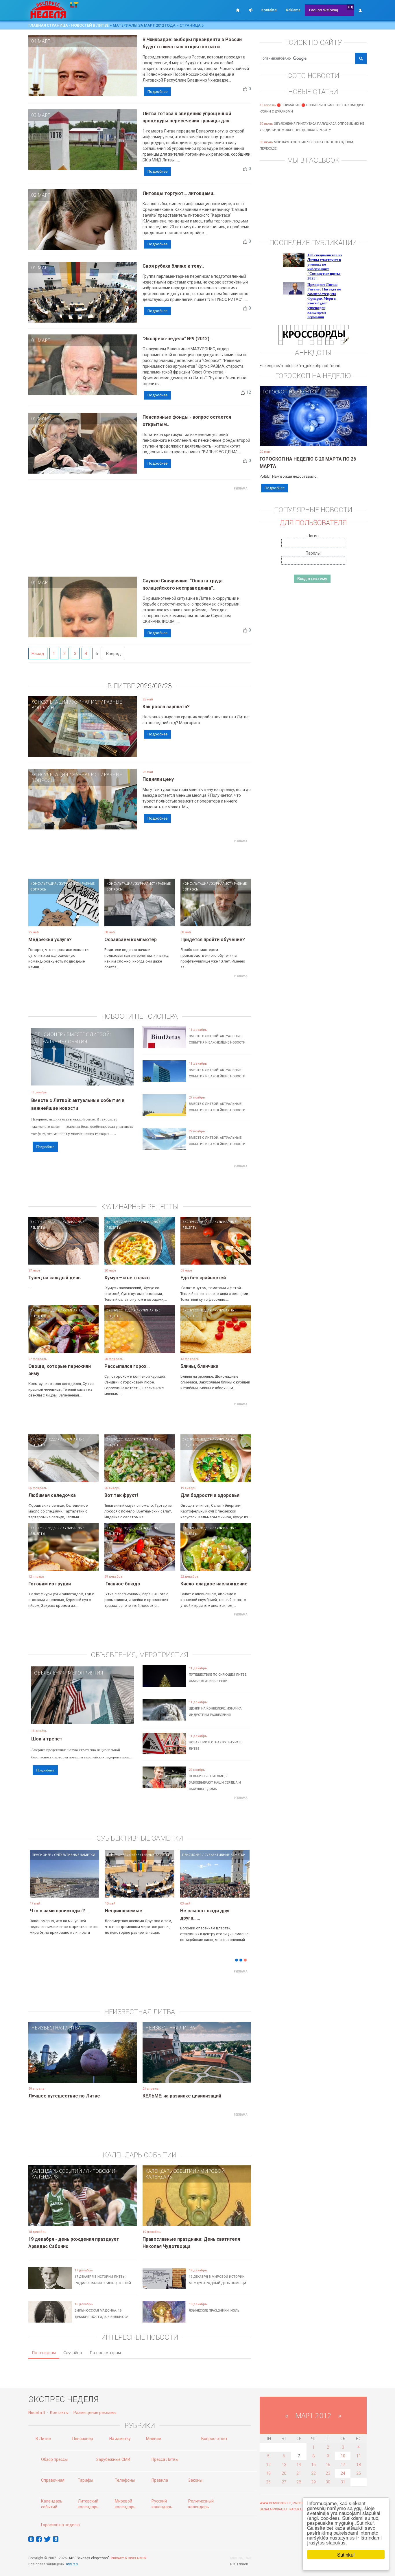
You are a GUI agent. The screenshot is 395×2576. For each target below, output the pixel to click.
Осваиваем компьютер (131, 940)
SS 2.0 (73, 2564)
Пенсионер (48, 1034)
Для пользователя (313, 523)
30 (328, 2482)
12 (268, 2465)
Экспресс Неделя (45, 1222)
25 (359, 2473)
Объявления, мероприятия (69, 1673)
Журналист (86, 702)
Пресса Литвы (165, 2459)
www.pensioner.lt (275, 2503)
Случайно (73, 2353)
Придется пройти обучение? (213, 940)
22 (313, 2473)
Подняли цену (158, 779)
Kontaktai (269, 10)
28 (299, 2482)
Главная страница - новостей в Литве (69, 25)
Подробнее (157, 92)
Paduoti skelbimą (324, 10)
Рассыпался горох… (127, 1366)
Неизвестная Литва (56, 2028)
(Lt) (351, 7)
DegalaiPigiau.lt (274, 2509)
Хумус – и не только (127, 1278)
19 (268, 2473)
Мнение (154, 2439)
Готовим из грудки (50, 1584)
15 (313, 2465)
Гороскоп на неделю (289, 392)
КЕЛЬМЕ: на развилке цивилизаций (182, 2096)
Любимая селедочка (52, 1495)
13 (284, 2465)
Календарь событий (57, 2171)
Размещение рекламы (95, 2413)
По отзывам (44, 2353)
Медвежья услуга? (50, 940)
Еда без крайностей (203, 1278)
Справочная (53, 2480)
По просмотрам (105, 2353)
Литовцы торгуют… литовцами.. (179, 193)
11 (359, 2456)
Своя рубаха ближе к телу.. (173, 266)
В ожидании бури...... (128, 1911)
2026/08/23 (154, 686)
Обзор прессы (54, 2459)
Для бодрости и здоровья (210, 1495)
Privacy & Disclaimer (129, 2558)
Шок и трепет (47, 1739)
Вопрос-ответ (214, 2439)
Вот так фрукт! (121, 1495)
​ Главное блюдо (122, 1584)
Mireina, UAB (241, 2558)
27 (284, 2482)
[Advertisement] (140, 533)
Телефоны (125, 2480)
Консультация (50, 702)
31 (343, 2482)
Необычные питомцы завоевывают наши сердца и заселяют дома (215, 1783)
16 (328, 2465)
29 (313, 2482)
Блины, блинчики (199, 1366)
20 (284, 2473)
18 (359, 2465)
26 (268, 2482)
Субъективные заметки (75, 1855)
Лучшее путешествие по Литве (64, 2096)
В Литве (43, 2439)
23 (328, 2473)
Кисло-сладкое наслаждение (214, 1584)
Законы (195, 2480)
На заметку (120, 2439)
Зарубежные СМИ (113, 2459)
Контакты (59, 2413)
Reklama (293, 10)
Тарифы (85, 2480)
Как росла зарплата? (166, 707)
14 (299, 2465)
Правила (160, 2480)
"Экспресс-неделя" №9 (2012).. (177, 339)
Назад (38, 654)
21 (299, 2473)
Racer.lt (297, 2509)
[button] (38, 1883)
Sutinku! (346, 2554)
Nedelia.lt (37, 2413)
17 (343, 2465)
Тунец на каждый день (55, 1278)
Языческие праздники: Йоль (214, 2311)
